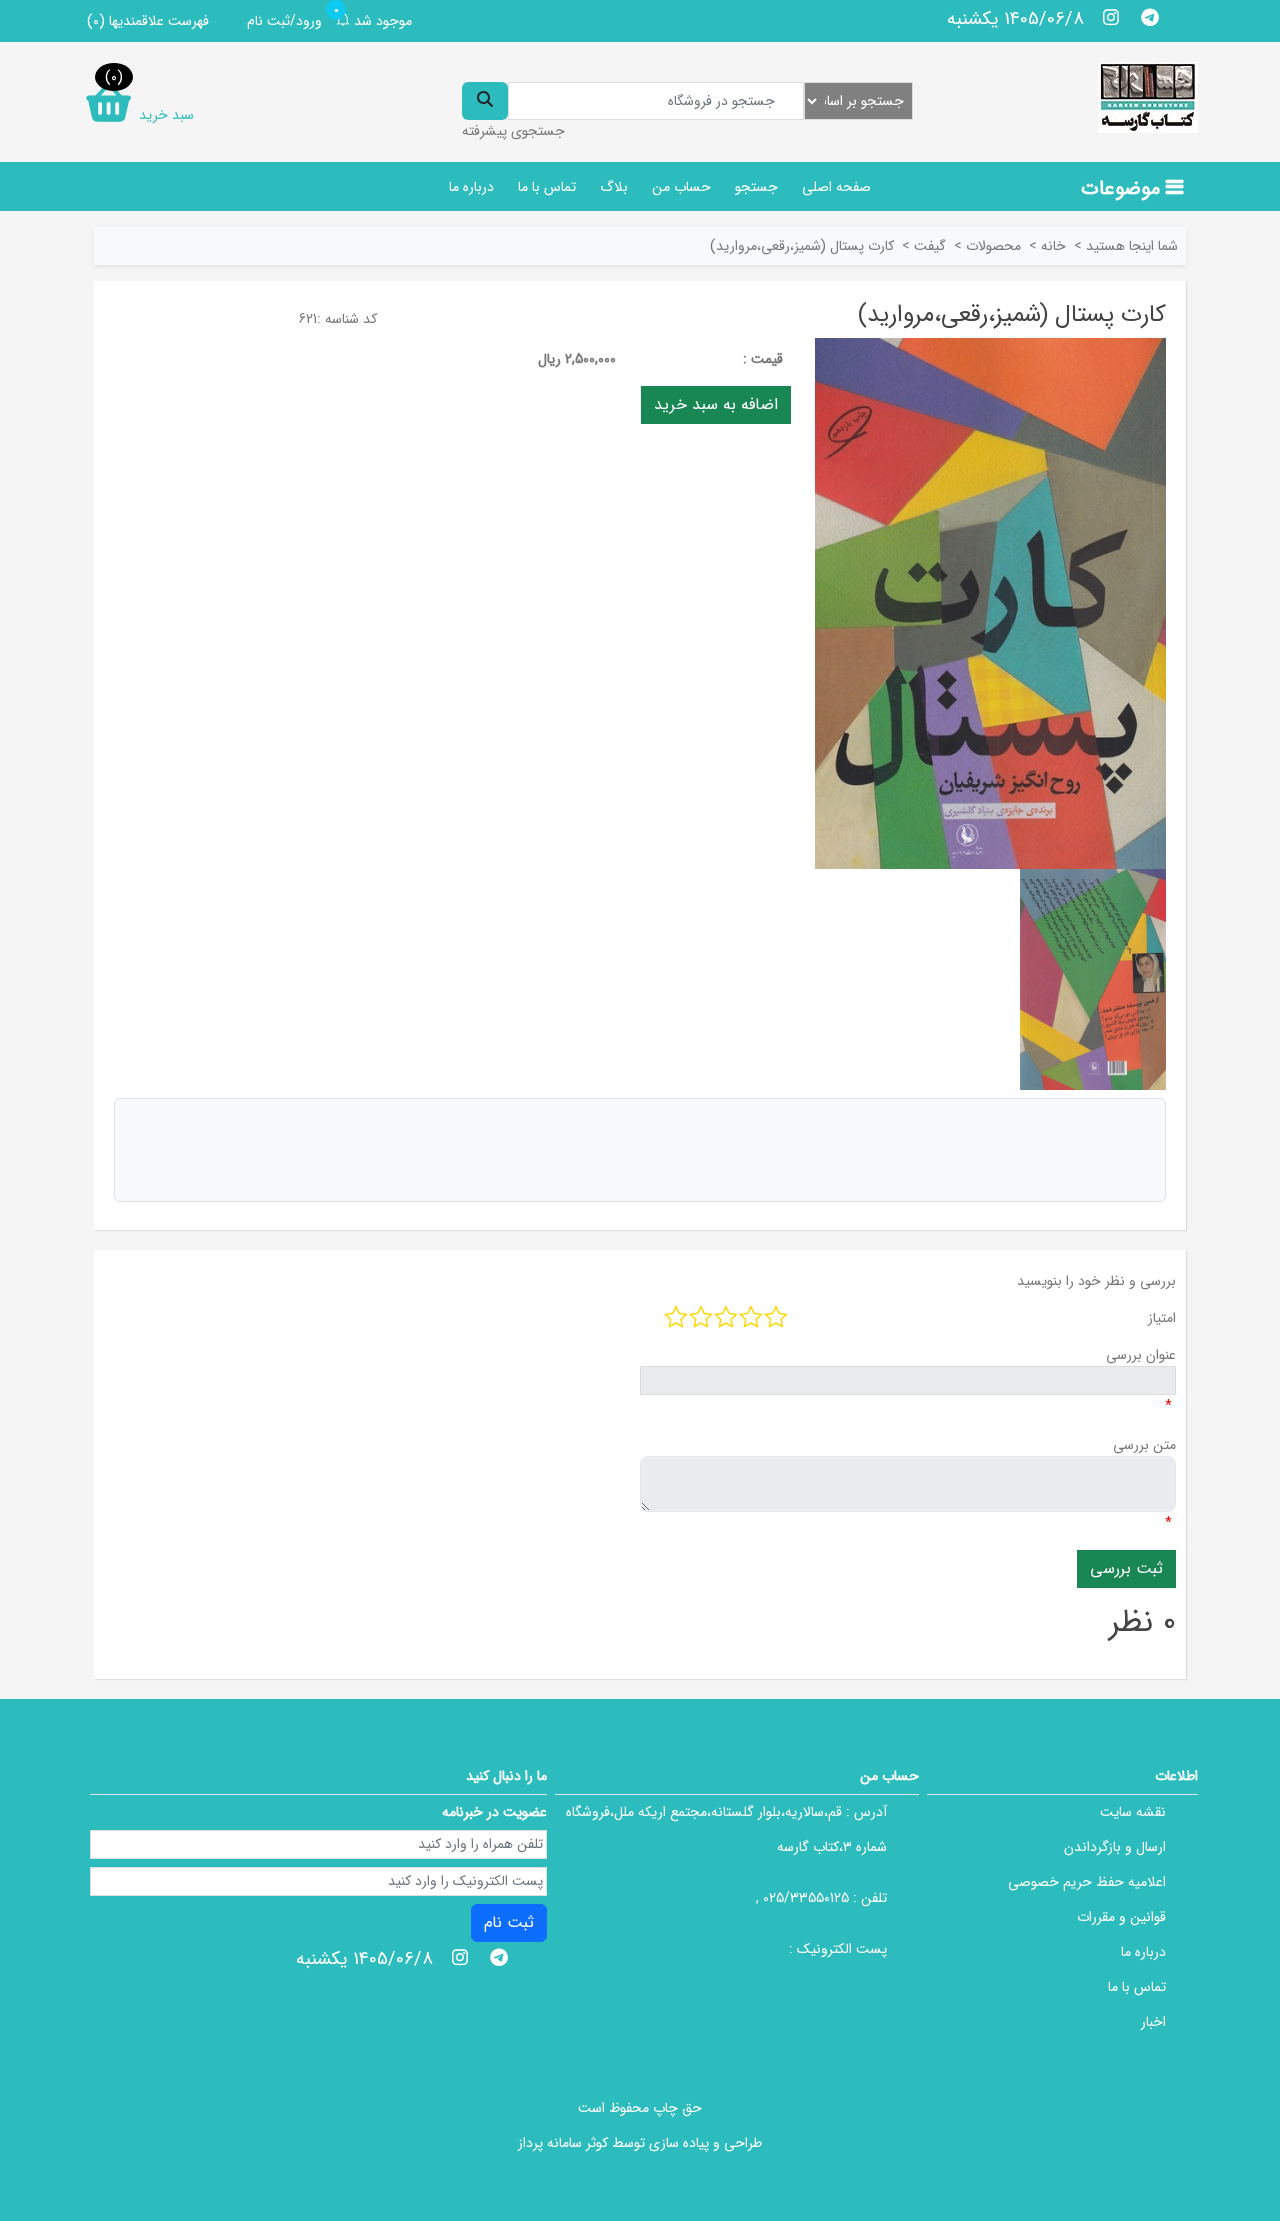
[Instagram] (1111, 17)
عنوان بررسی (1141, 1355)
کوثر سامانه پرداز (563, 2143)
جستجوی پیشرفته (513, 131)
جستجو (756, 187)
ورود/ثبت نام (284, 21)
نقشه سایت (1133, 1812)
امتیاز (1162, 1318)
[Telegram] (1149, 17)
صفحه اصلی (836, 187)
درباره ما (471, 187)
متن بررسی (1144, 1445)
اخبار (1153, 2022)
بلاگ (614, 187)
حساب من (681, 187)
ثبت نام (509, 1922)
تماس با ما (547, 187)
